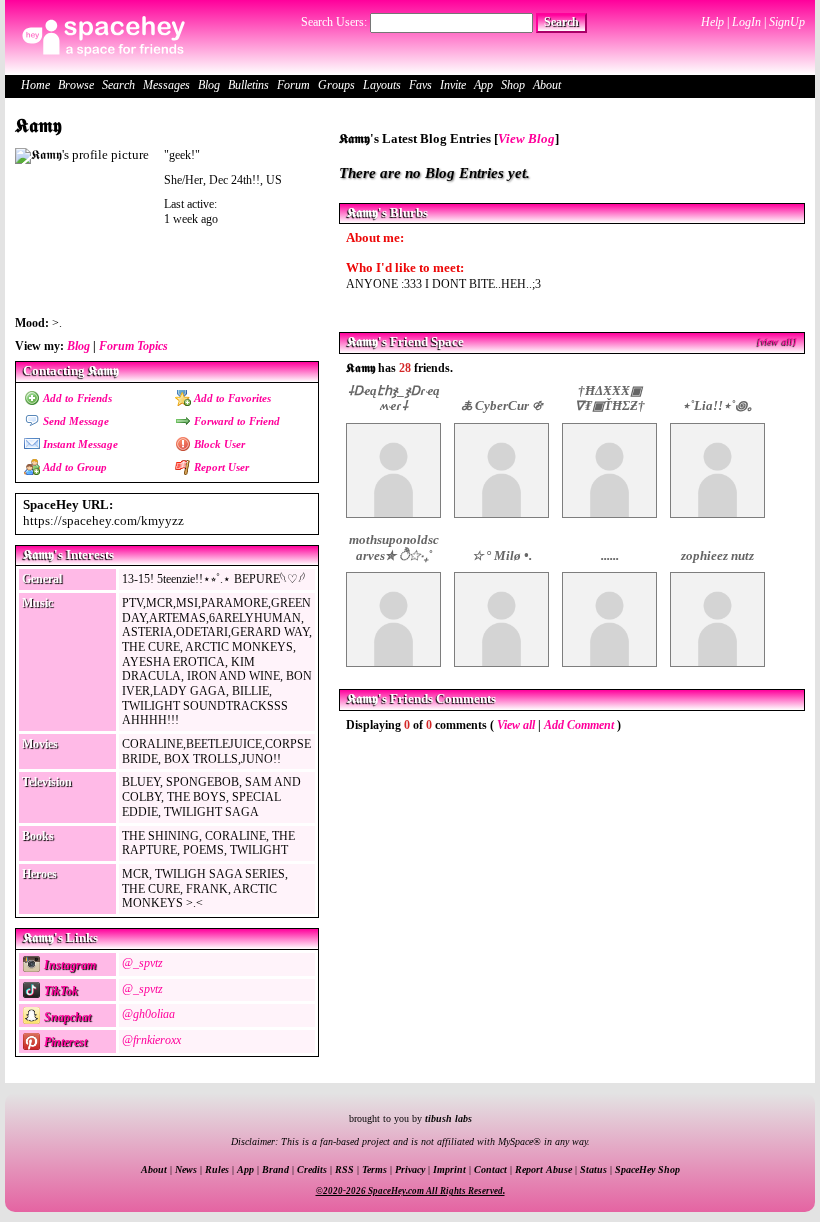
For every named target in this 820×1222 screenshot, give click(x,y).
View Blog (526, 139)
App (483, 85)
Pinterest (64, 1042)
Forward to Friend (235, 421)
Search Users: (334, 22)
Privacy (410, 1169)
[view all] (777, 341)
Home (35, 85)
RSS (344, 1169)
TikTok (59, 991)
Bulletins (248, 85)
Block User (218, 444)
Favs (420, 85)
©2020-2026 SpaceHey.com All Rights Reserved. (410, 1191)
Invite (453, 85)
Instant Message (79, 444)
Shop (513, 85)
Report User (220, 467)
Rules (217, 1169)
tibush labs (448, 1118)
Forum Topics (133, 346)
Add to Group (73, 467)
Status (593, 1169)
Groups (336, 85)
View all (516, 725)
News (186, 1169)
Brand (275, 1169)
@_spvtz (142, 963)
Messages (166, 85)
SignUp (787, 22)
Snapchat (66, 1017)
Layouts (382, 85)
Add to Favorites (231, 398)
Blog (209, 85)
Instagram (68, 965)
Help (712, 22)
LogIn (746, 22)
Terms (374, 1169)
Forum (293, 85)
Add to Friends (76, 398)
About (547, 85)
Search (561, 22)
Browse (76, 85)
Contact (490, 1169)
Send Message (74, 421)
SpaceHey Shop (647, 1169)
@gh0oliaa (148, 1014)
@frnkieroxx (151, 1040)
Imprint (449, 1169)
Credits (312, 1169)
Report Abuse (543, 1169)
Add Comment (579, 725)
